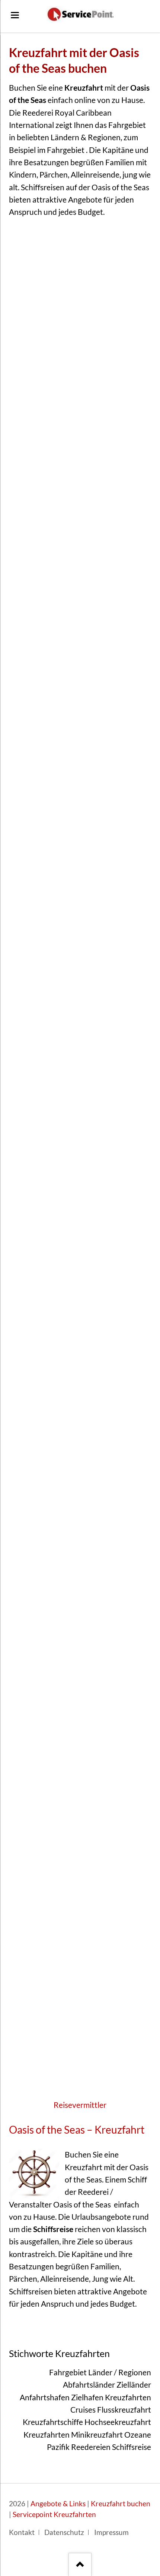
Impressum (111, 2532)
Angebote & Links (58, 2504)
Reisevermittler (80, 2105)
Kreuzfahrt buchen (121, 2504)
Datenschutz (64, 2532)
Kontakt (22, 2532)
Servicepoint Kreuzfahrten (54, 2514)
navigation (15, 15)
